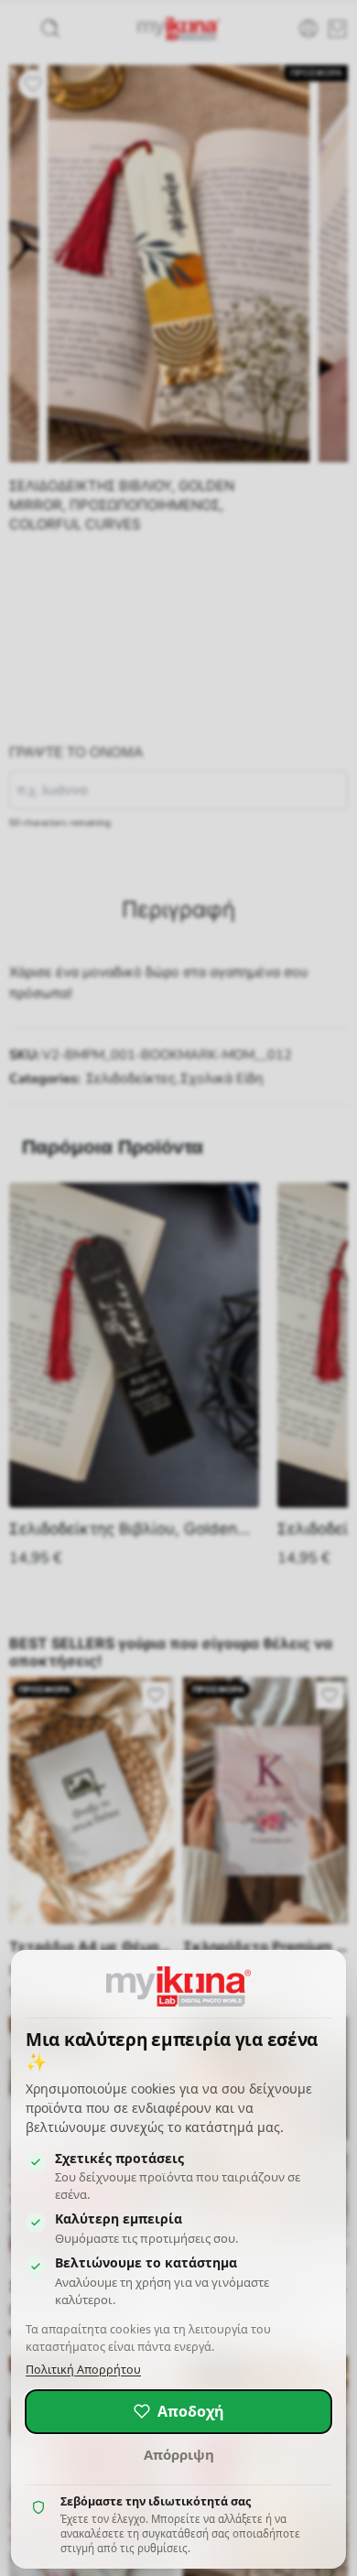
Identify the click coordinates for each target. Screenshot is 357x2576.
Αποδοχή (191, 2411)
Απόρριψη (179, 2454)
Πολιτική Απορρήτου (83, 2370)
